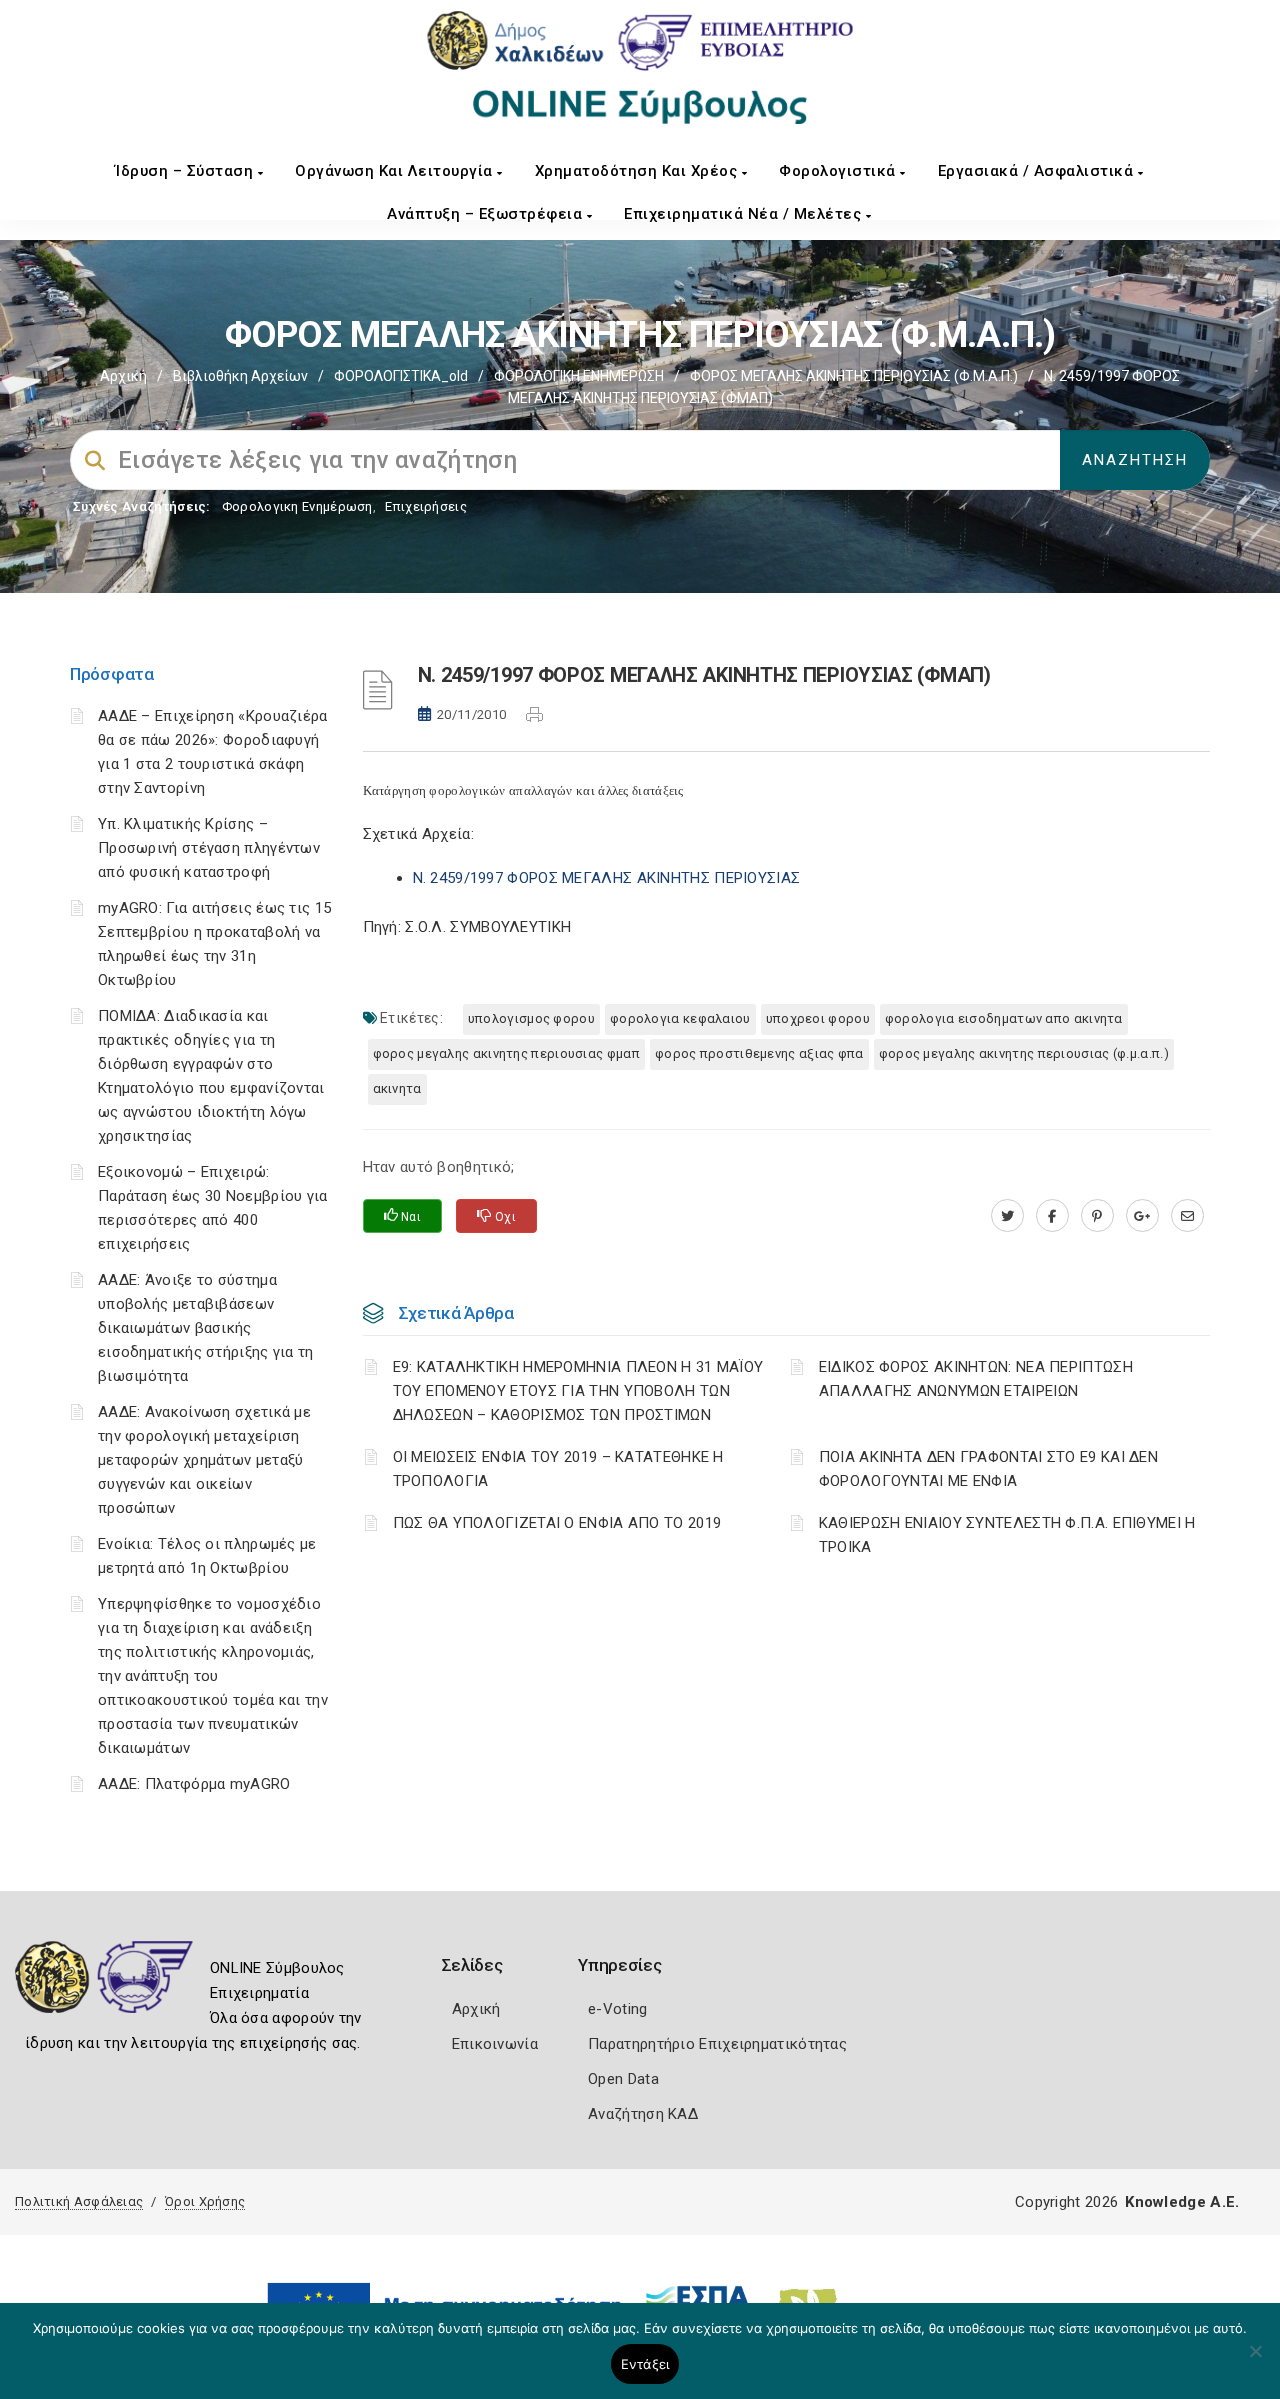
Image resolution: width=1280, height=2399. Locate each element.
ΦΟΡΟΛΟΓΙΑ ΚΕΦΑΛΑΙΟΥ (680, 1018)
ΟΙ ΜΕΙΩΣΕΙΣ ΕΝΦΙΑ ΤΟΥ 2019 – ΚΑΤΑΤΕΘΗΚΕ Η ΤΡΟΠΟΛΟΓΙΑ (558, 1469)
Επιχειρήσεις (426, 506)
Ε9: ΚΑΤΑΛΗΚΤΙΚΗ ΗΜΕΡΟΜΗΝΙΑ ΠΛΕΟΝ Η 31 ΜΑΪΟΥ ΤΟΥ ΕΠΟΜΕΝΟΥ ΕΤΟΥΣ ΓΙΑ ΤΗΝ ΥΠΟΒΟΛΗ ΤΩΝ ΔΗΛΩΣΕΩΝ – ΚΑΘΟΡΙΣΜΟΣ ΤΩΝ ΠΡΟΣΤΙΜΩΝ (578, 1391)
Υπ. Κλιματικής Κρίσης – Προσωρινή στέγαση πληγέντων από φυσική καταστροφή (209, 848)
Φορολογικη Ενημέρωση (297, 506)
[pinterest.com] (1097, 1216)
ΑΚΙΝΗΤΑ (397, 1088)
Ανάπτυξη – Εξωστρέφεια (487, 214)
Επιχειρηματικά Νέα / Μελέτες (745, 214)
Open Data (623, 2079)
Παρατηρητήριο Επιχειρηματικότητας (717, 2044)
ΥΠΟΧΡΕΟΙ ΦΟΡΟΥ (818, 1018)
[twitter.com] (1007, 1216)
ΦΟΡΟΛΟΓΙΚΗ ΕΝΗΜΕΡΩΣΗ (579, 376)
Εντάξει (645, 2364)
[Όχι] (1255, 2361)
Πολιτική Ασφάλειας (79, 2201)
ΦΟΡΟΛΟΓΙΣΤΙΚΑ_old (401, 376)
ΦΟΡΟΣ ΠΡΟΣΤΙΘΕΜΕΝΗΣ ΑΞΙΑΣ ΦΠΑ (759, 1053)
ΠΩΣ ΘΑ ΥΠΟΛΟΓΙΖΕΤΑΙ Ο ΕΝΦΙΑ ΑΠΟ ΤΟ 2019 (557, 1523)
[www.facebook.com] (1052, 1216)
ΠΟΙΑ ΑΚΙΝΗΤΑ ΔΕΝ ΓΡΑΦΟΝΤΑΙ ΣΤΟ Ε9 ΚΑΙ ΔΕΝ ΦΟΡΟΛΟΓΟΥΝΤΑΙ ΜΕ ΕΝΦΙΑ (988, 1469)
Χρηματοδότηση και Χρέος (638, 171)
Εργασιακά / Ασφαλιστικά (1038, 171)
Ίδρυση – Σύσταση (186, 171)
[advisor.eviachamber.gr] (1187, 1216)
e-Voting (617, 2009)
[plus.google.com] (1142, 1216)
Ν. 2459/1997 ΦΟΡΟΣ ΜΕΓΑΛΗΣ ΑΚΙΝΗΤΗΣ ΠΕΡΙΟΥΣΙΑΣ (607, 878)
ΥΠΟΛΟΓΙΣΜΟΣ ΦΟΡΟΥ (531, 1018)
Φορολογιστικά (839, 171)
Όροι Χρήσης (205, 2201)
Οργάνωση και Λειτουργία (396, 171)
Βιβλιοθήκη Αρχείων (240, 376)
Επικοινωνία (495, 2044)
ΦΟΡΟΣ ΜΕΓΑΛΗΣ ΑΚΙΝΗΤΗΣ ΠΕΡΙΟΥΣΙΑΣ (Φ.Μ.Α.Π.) (854, 376)
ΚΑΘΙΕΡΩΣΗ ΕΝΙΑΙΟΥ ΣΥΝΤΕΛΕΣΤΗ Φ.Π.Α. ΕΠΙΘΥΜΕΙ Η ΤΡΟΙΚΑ (1007, 1535)
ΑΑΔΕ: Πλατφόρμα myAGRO (194, 1784)
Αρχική (123, 376)
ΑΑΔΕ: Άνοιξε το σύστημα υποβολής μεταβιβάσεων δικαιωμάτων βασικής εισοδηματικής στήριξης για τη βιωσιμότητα (206, 1328)
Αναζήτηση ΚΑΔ (643, 2114)
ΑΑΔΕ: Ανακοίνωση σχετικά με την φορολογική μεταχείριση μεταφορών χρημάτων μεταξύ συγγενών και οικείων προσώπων (204, 1460)
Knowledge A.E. (1182, 2202)
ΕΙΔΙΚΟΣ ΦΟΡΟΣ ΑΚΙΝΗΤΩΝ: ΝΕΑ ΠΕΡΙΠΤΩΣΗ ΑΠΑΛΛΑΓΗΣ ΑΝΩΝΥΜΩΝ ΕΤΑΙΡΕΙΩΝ (976, 1379)
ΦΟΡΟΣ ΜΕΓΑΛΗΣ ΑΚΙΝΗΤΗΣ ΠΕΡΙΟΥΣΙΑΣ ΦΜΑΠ (506, 1053)
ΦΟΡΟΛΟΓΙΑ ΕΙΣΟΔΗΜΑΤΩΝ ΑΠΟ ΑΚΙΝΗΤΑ (1004, 1018)
